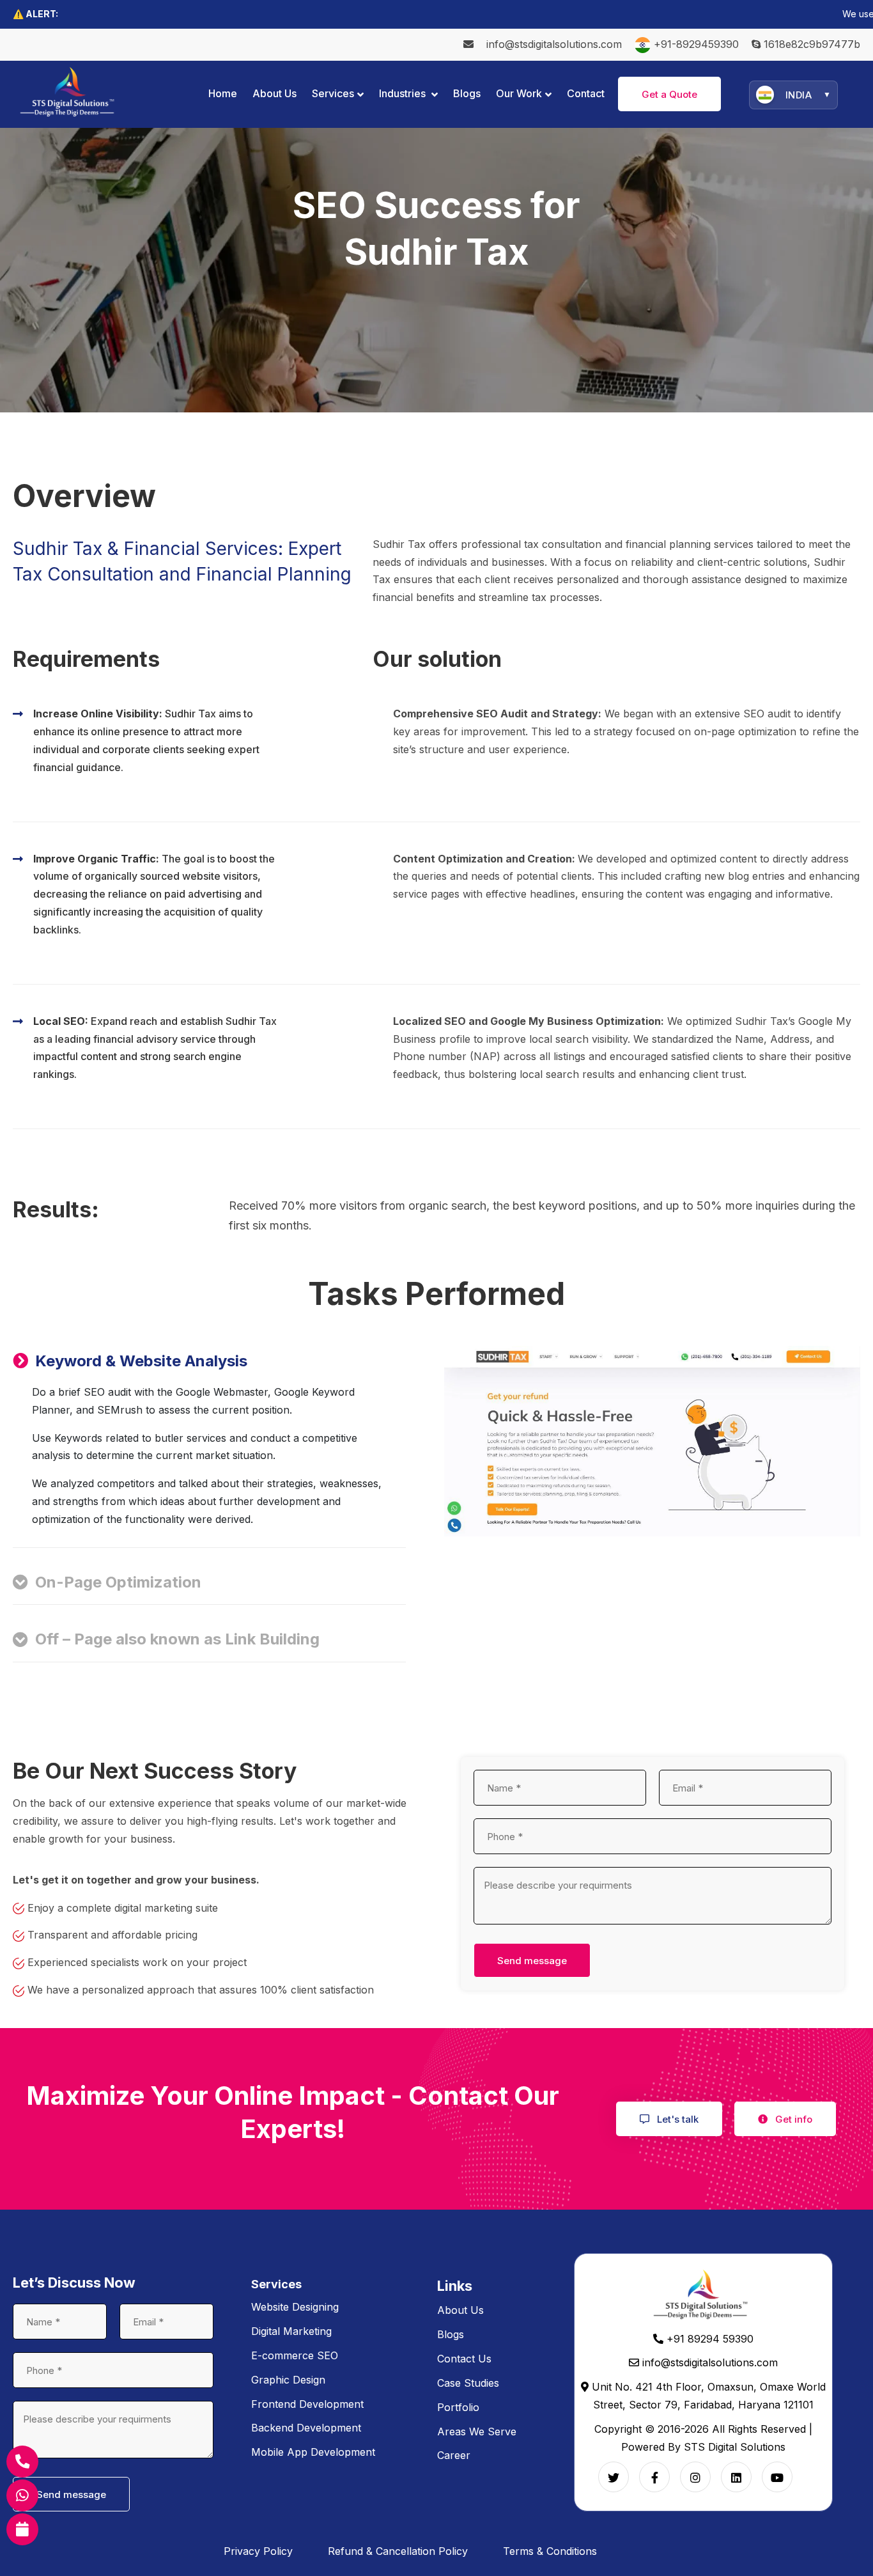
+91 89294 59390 (708, 2339)
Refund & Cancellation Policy (398, 2551)
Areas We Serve (477, 2432)
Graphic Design (288, 2380)
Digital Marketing (291, 2331)
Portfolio (458, 2407)
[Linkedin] (736, 2477)
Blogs (451, 2334)
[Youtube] (777, 2477)
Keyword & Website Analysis (141, 1361)
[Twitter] (614, 2477)
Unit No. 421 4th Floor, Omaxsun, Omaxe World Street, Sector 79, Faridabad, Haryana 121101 (707, 2396)
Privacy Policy (258, 2551)
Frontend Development (307, 2404)
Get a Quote (669, 94)
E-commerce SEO (295, 2355)
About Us (460, 2310)
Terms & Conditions (550, 2551)
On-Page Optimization (118, 1582)
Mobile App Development (313, 2452)
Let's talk (676, 2119)
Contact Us (464, 2359)
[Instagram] (695, 2477)
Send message (532, 1961)
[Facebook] (654, 2477)
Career (454, 2455)
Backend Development (306, 2428)
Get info (792, 2119)
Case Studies (468, 2383)
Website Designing (295, 2307)
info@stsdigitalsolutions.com (554, 44)
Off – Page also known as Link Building (177, 1639)
